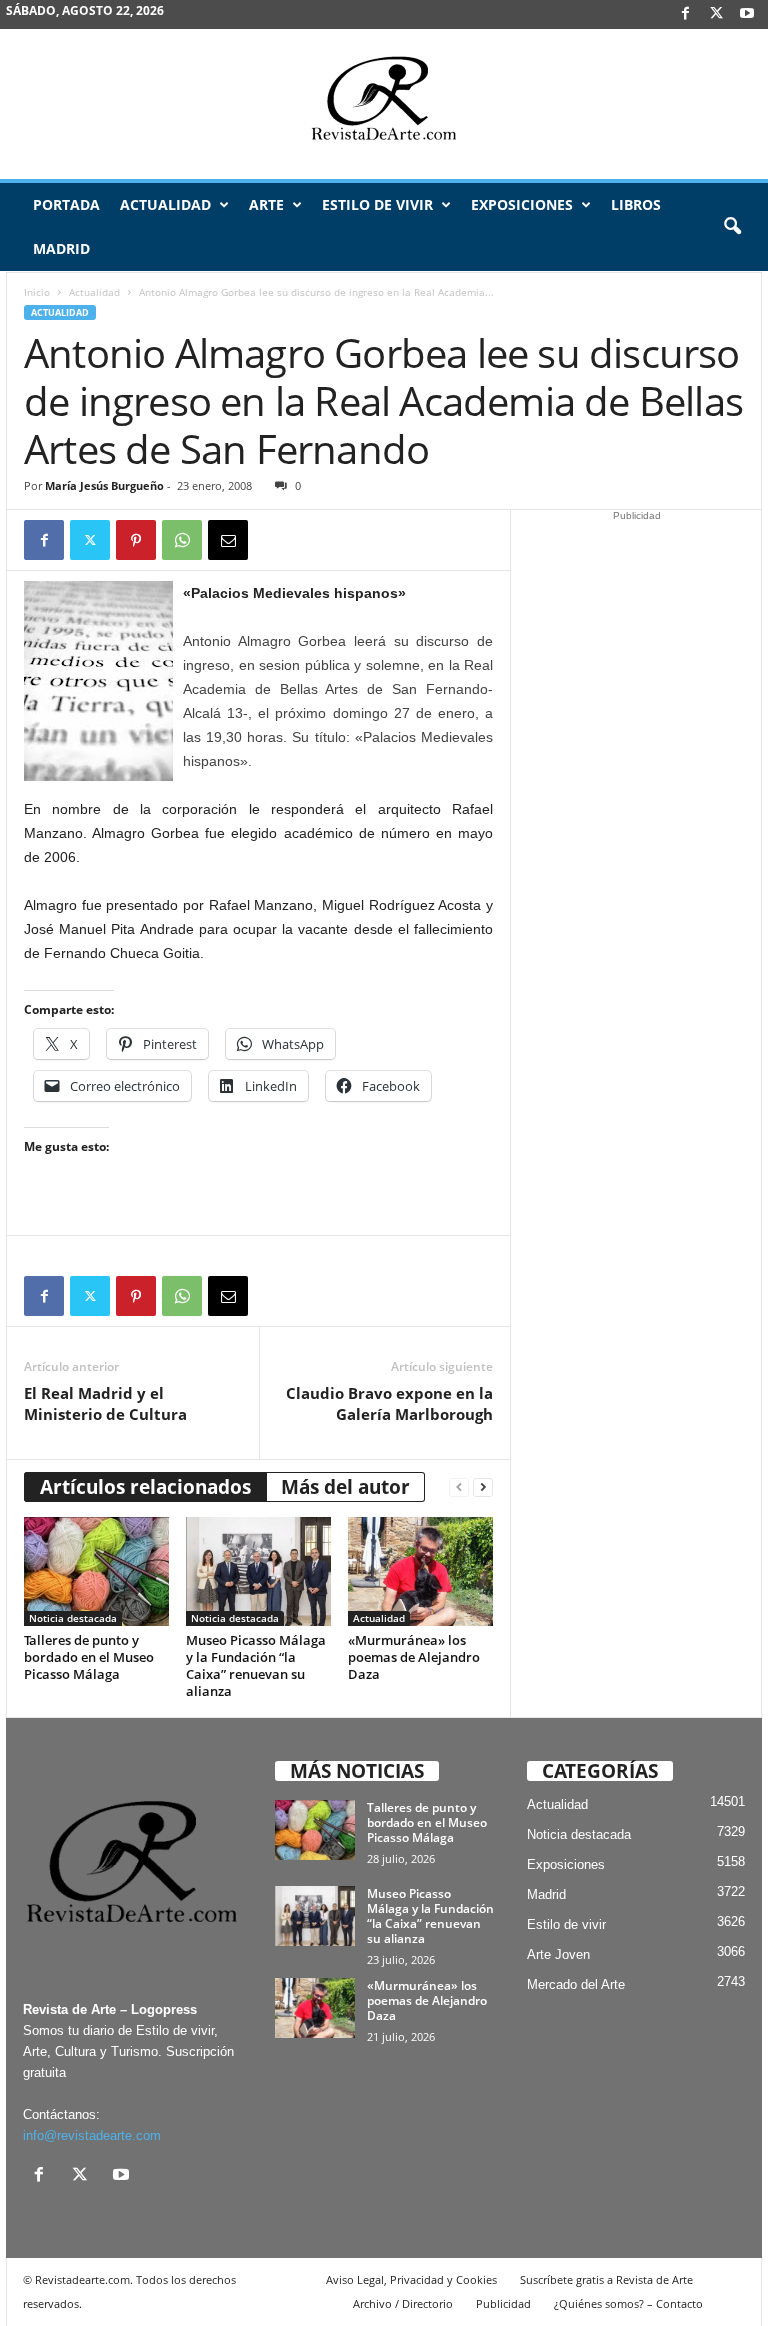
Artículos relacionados (145, 1487)
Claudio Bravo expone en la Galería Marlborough (389, 1403)
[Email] (228, 540)
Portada (66, 204)
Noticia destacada (73, 1618)
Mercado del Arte (576, 1984)
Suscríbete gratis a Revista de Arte (606, 2279)
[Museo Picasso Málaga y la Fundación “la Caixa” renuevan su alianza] (258, 1571)
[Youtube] (747, 14)
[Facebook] (685, 14)
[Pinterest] (136, 540)
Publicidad (503, 2303)
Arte (266, 204)
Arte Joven (558, 1954)
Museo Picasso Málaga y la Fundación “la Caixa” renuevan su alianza (256, 1665)
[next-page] (483, 1487)
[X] (716, 14)
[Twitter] (90, 540)
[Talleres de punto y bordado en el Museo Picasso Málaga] (96, 1571)
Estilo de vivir (377, 204)
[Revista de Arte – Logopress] (384, 104)
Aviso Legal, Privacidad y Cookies (411, 2279)
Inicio (37, 292)
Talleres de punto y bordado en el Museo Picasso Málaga (89, 1657)
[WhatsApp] (182, 540)
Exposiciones (522, 204)
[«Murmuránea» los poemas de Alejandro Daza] (420, 1571)
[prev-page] (459, 1487)
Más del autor (345, 1487)
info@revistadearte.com (92, 2135)
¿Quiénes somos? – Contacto (628, 2303)
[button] (732, 227)
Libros (636, 204)
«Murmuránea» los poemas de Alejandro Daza (414, 1657)
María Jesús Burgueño (104, 485)
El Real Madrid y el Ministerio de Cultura (105, 1403)
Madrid (61, 248)
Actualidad (165, 204)
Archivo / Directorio (403, 2303)
